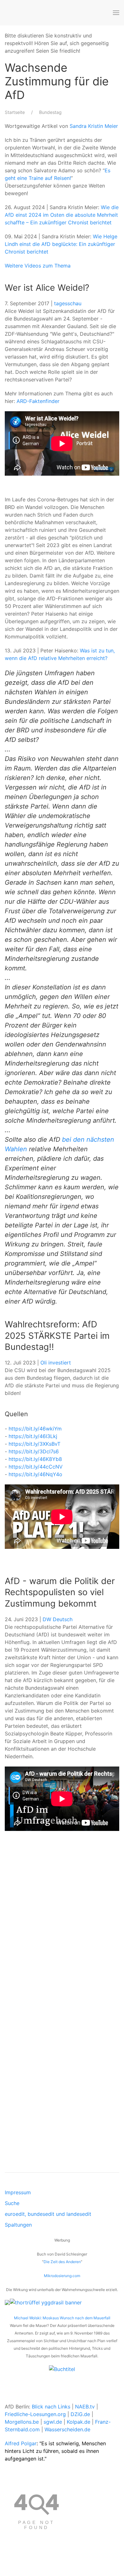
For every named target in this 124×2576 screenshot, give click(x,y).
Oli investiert (56, 1363)
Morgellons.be (22, 2422)
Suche (12, 2203)
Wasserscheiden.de (67, 2429)
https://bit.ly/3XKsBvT (34, 1444)
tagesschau (68, 303)
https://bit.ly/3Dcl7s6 (34, 1451)
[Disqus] (62, 1931)
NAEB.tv (85, 2407)
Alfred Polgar (21, 2443)
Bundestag (50, 112)
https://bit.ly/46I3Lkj (33, 1436)
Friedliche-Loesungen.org (35, 2414)
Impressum (18, 2192)
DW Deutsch (58, 1619)
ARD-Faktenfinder (38, 401)
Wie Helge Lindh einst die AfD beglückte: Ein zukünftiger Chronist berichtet (61, 244)
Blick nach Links (51, 2407)
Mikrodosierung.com (62, 2276)
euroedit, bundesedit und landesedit (48, 2214)
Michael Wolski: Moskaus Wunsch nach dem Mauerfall (62, 2318)
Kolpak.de (79, 2422)
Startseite (15, 112)
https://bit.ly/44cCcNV (36, 1467)
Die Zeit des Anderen (62, 2262)
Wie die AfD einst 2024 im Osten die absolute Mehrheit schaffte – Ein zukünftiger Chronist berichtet (62, 215)
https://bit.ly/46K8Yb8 (35, 1459)
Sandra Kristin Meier (94, 126)
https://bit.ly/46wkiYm (35, 1429)
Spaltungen (18, 2225)
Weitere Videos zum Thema (38, 266)
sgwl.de (53, 2422)
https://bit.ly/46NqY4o (35, 1474)
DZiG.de (80, 2414)
